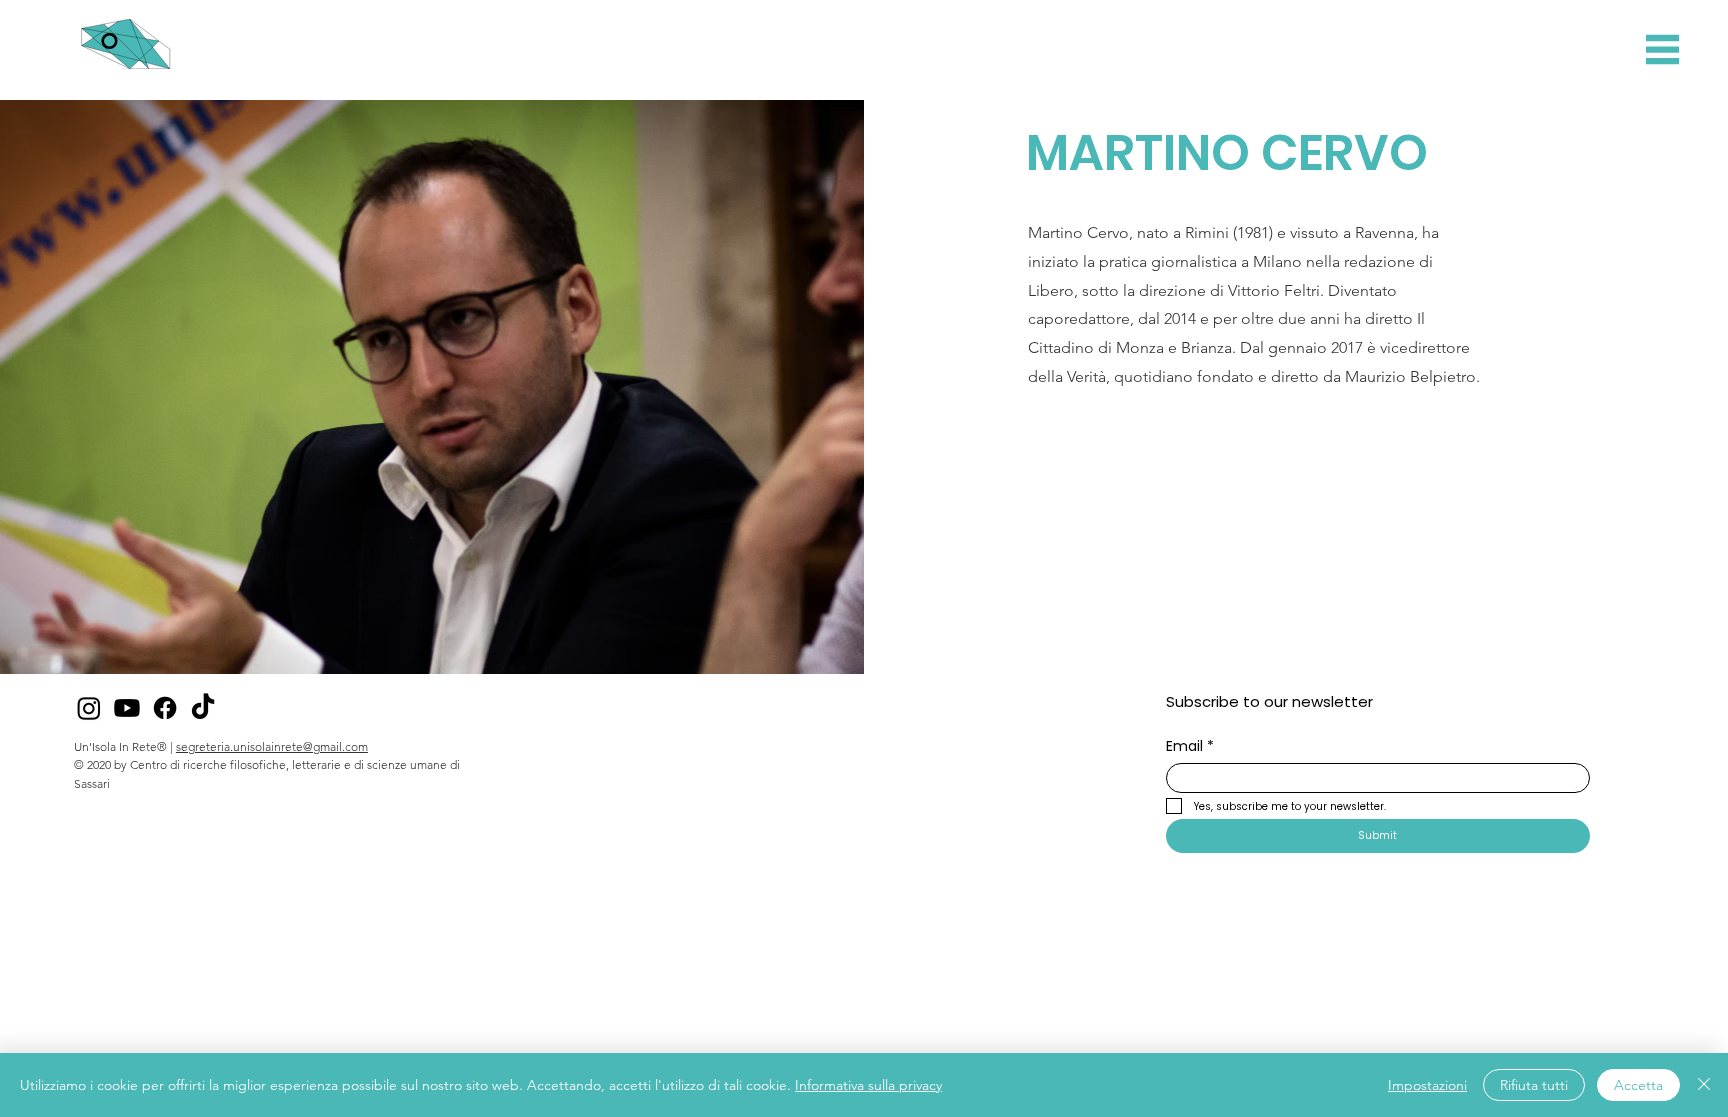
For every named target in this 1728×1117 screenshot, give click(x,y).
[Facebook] (165, 708)
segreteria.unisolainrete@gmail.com (272, 746)
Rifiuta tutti (1534, 1085)
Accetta (1638, 1085)
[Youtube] (127, 708)
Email (1190, 746)
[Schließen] (1704, 1085)
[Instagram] (89, 708)
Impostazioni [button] (1427, 1085)
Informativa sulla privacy (868, 1085)
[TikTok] (203, 708)
